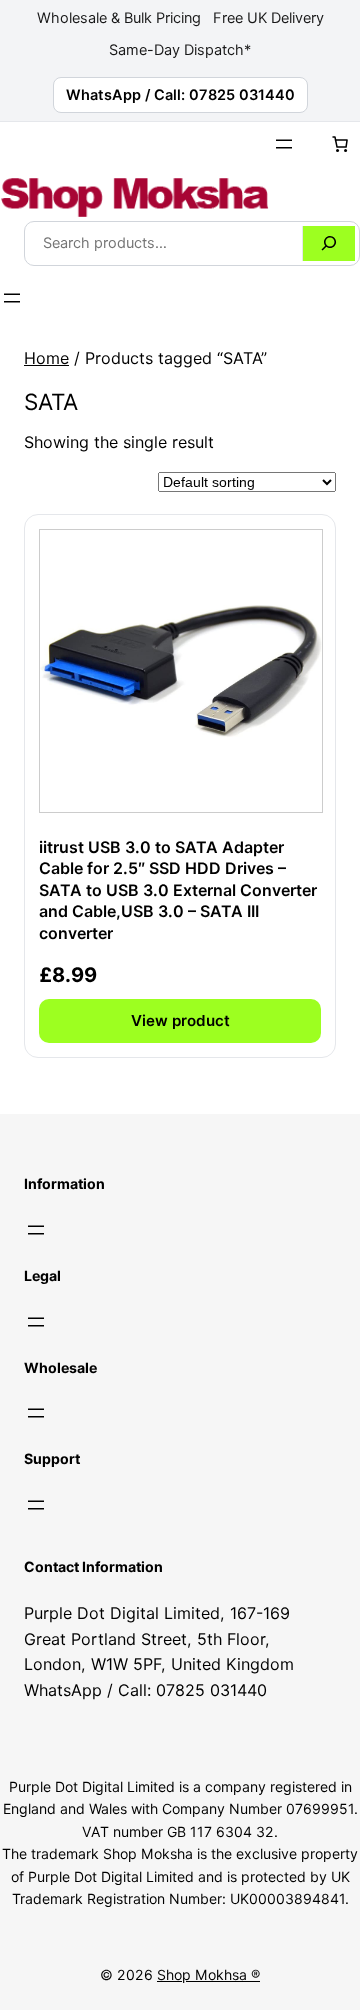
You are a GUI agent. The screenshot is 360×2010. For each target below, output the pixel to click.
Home (46, 358)
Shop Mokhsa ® (208, 1974)
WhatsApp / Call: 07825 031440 (180, 95)
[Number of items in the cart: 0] (340, 144)
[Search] (328, 243)
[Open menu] (284, 144)
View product (180, 1020)
